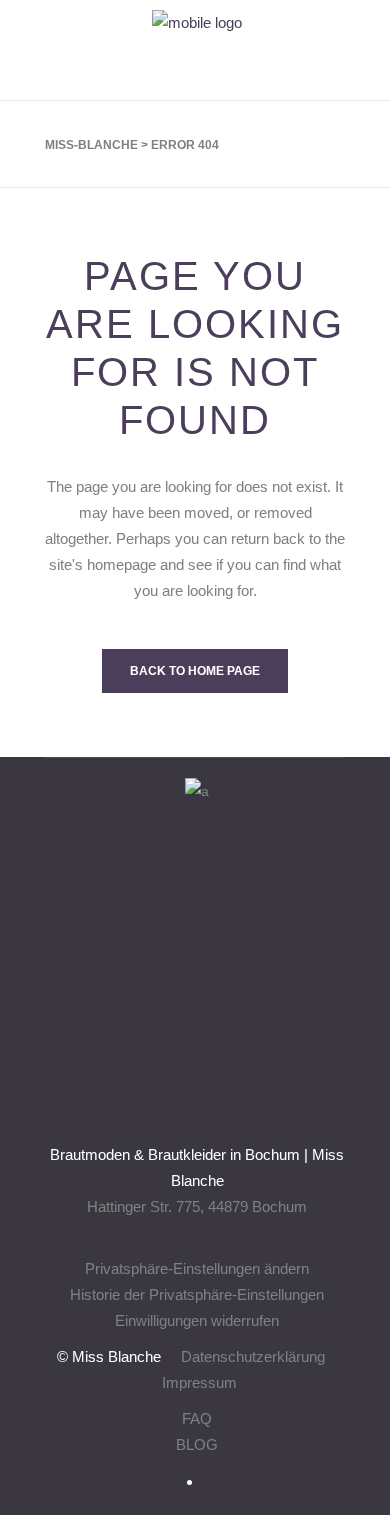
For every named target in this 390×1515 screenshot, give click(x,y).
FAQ (197, 1418)
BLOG (197, 1444)
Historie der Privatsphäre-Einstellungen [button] (197, 1294)
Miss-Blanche (91, 145)
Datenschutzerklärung (253, 1356)
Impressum (199, 1382)
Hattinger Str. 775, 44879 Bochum (197, 1206)
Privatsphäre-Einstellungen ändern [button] (197, 1268)
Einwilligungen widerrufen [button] (197, 1320)
